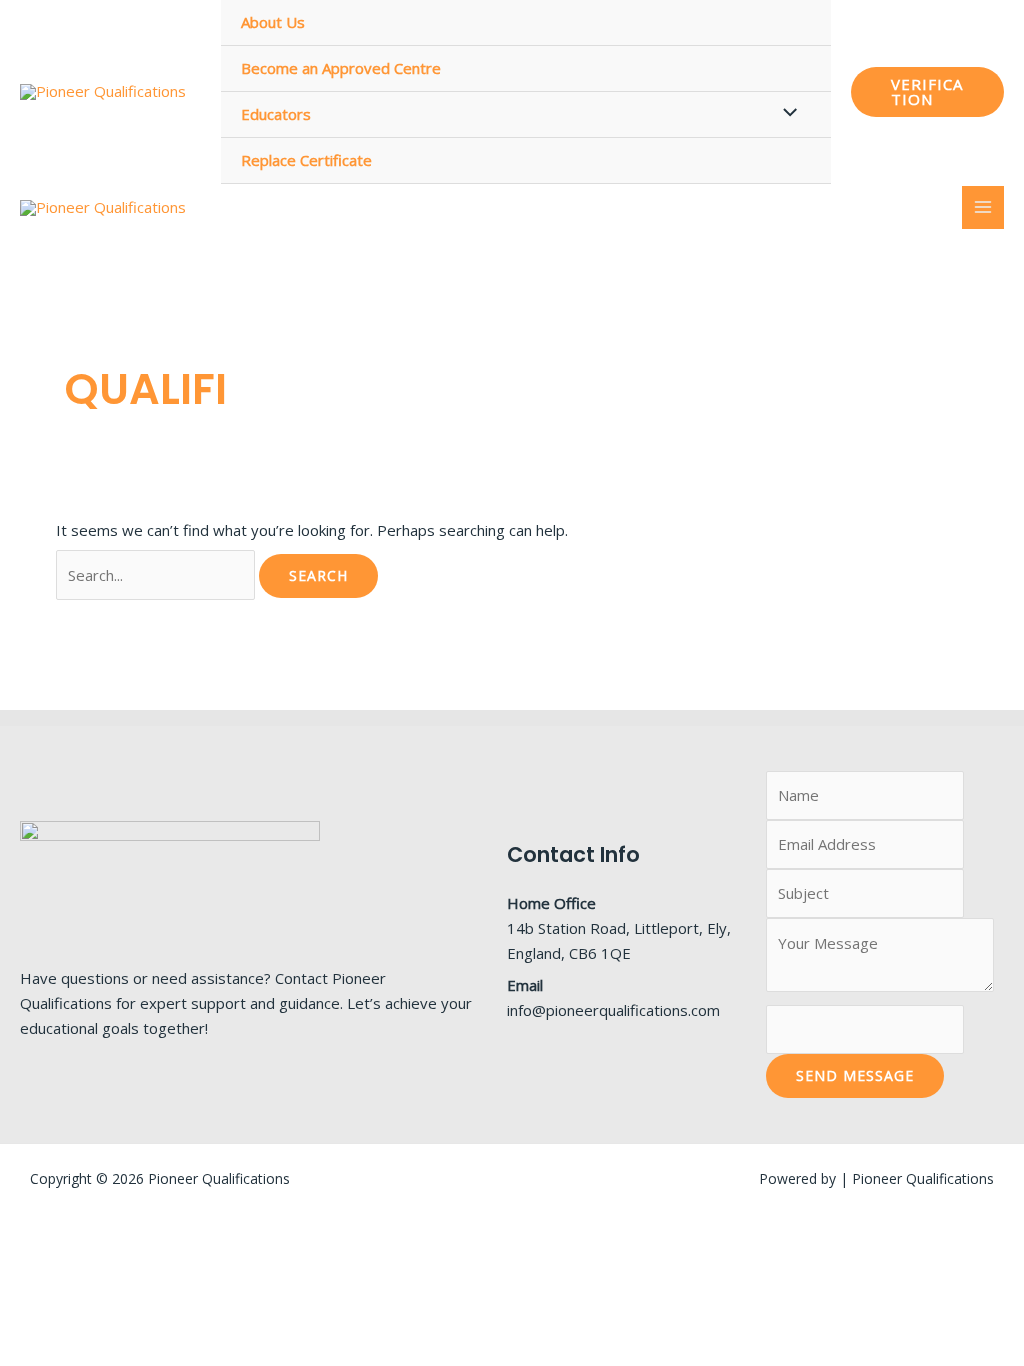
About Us (273, 22)
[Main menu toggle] (983, 207)
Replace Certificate (306, 160)
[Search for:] (157, 575)
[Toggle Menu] (784, 113)
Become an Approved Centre (341, 68)
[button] (927, 92)
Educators (276, 114)
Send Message (855, 1075)
